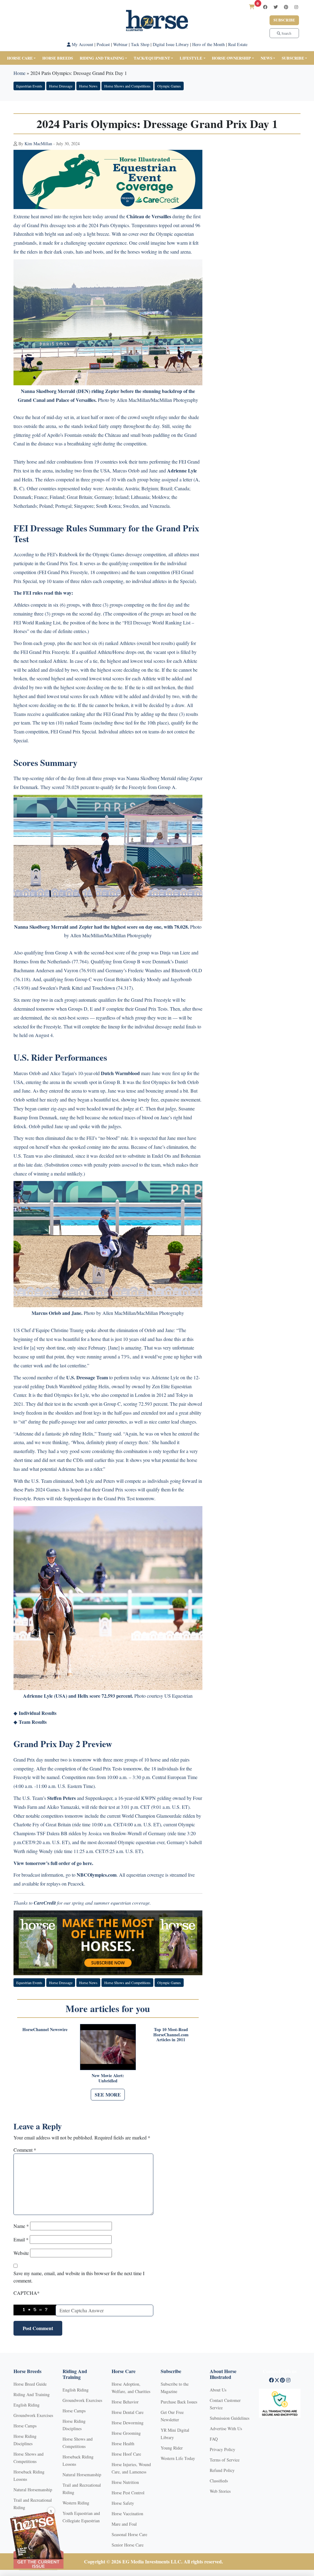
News (266, 58)
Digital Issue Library (171, 44)
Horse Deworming (128, 2423)
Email (21, 2239)
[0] (252, 7)
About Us (218, 2390)
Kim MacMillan (38, 144)
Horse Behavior (125, 2402)
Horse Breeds (58, 58)
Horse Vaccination (127, 2514)
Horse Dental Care (128, 2412)
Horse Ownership (231, 58)
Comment (25, 2150)
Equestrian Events (29, 86)
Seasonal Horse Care (129, 2534)
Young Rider (172, 2448)
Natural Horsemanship (33, 2490)
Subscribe (284, 20)
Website (21, 2253)
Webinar (120, 44)
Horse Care (20, 58)
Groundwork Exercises (33, 2415)
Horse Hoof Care (126, 2454)
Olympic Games (169, 86)
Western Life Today (178, 2458)
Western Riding (76, 2503)
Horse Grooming (126, 2433)
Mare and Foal (124, 2524)
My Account (82, 44)
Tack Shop (140, 44)
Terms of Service (225, 2460)
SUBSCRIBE (293, 58)
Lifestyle (191, 58)
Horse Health (123, 2444)
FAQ (214, 2439)
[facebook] (265, 7)
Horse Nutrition (125, 2482)
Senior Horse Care (128, 2545)
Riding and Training (102, 58)
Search (286, 33)
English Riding (27, 2405)
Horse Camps (25, 2426)
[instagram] (296, 7)
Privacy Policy (222, 2449)
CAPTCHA (27, 2293)
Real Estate (238, 44)
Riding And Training (32, 2394)
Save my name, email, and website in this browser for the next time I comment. (79, 2277)
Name (21, 2226)
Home (19, 73)
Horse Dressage (61, 86)
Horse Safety (123, 2503)
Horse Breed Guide (30, 2384)
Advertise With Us (226, 2428)
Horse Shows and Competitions (127, 86)
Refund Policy (222, 2470)
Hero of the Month (209, 44)
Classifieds (219, 2481)
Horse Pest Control (128, 2493)
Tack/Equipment (152, 58)
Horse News (88, 86)
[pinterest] (286, 7)
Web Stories (220, 2491)
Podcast (103, 44)
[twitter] (276, 7)
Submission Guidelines (230, 2418)
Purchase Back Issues (179, 2402)
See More (108, 2094)
